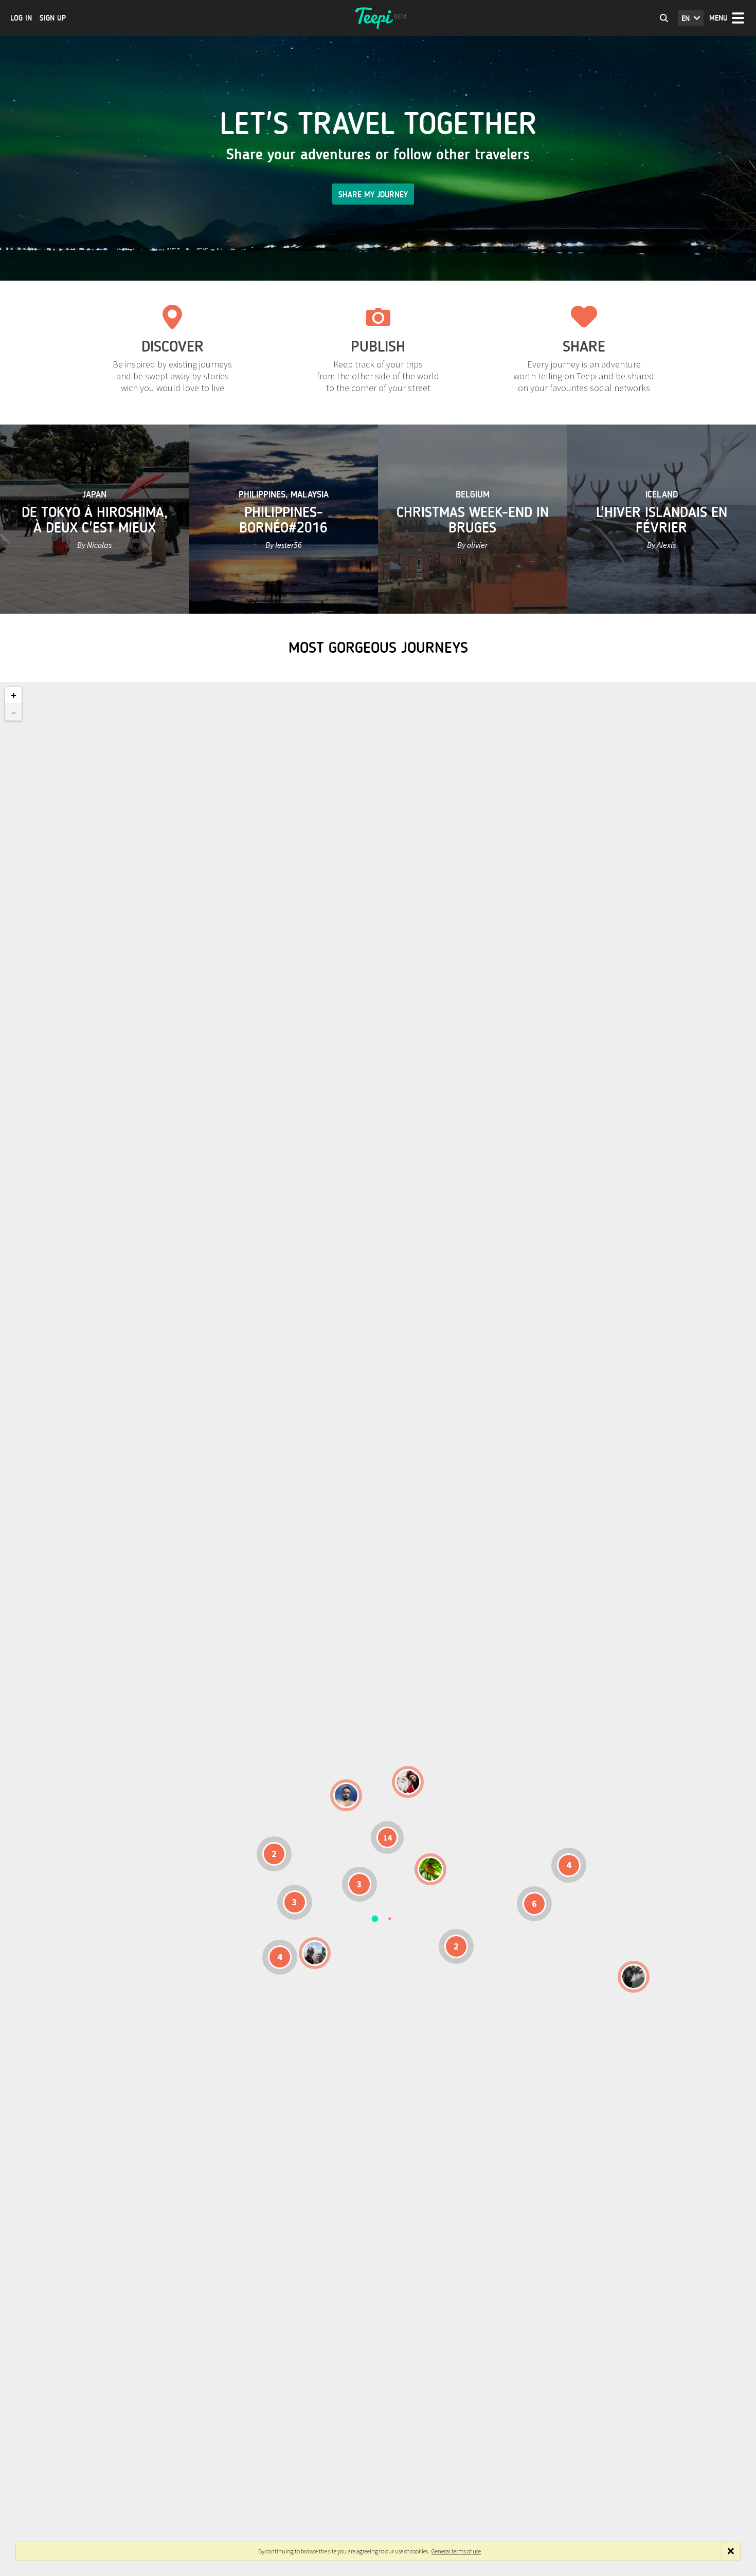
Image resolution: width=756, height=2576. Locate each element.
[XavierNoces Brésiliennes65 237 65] (315, 1953)
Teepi (378, 18)
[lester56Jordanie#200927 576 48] (430, 1869)
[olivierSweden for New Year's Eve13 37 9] (408, 1782)
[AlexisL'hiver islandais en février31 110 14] (346, 1795)
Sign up (53, 18)
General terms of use (456, 2551)
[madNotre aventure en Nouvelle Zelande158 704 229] (634, 1977)
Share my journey (373, 195)
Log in (21, 18)
